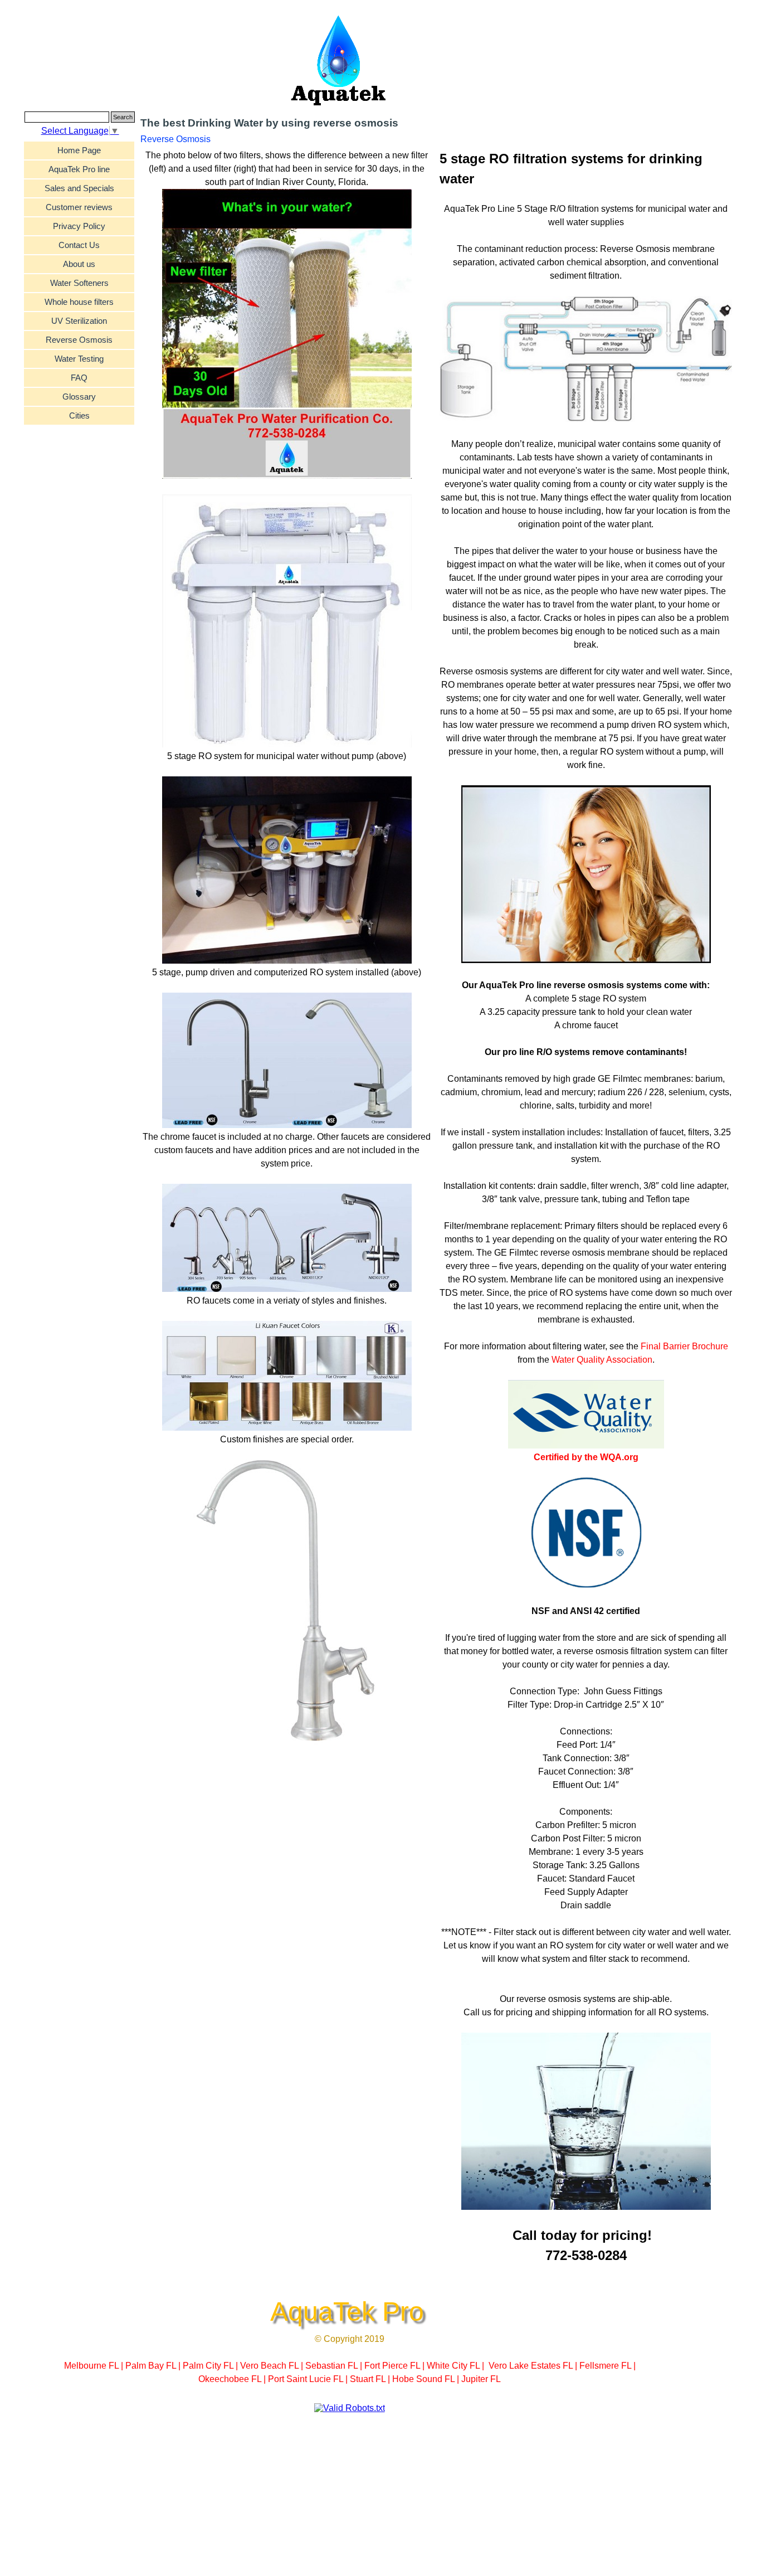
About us (79, 264)
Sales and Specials (79, 188)
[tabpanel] (586, 1207)
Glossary (79, 397)
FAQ (79, 378)
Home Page (79, 150)
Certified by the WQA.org (586, 1457)
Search (123, 117)
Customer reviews (79, 207)
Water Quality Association (602, 1360)
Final (652, 1346)
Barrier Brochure (696, 1346)
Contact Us (79, 245)
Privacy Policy (79, 226)
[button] (586, 360)
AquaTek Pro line (79, 169)
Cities (79, 416)
